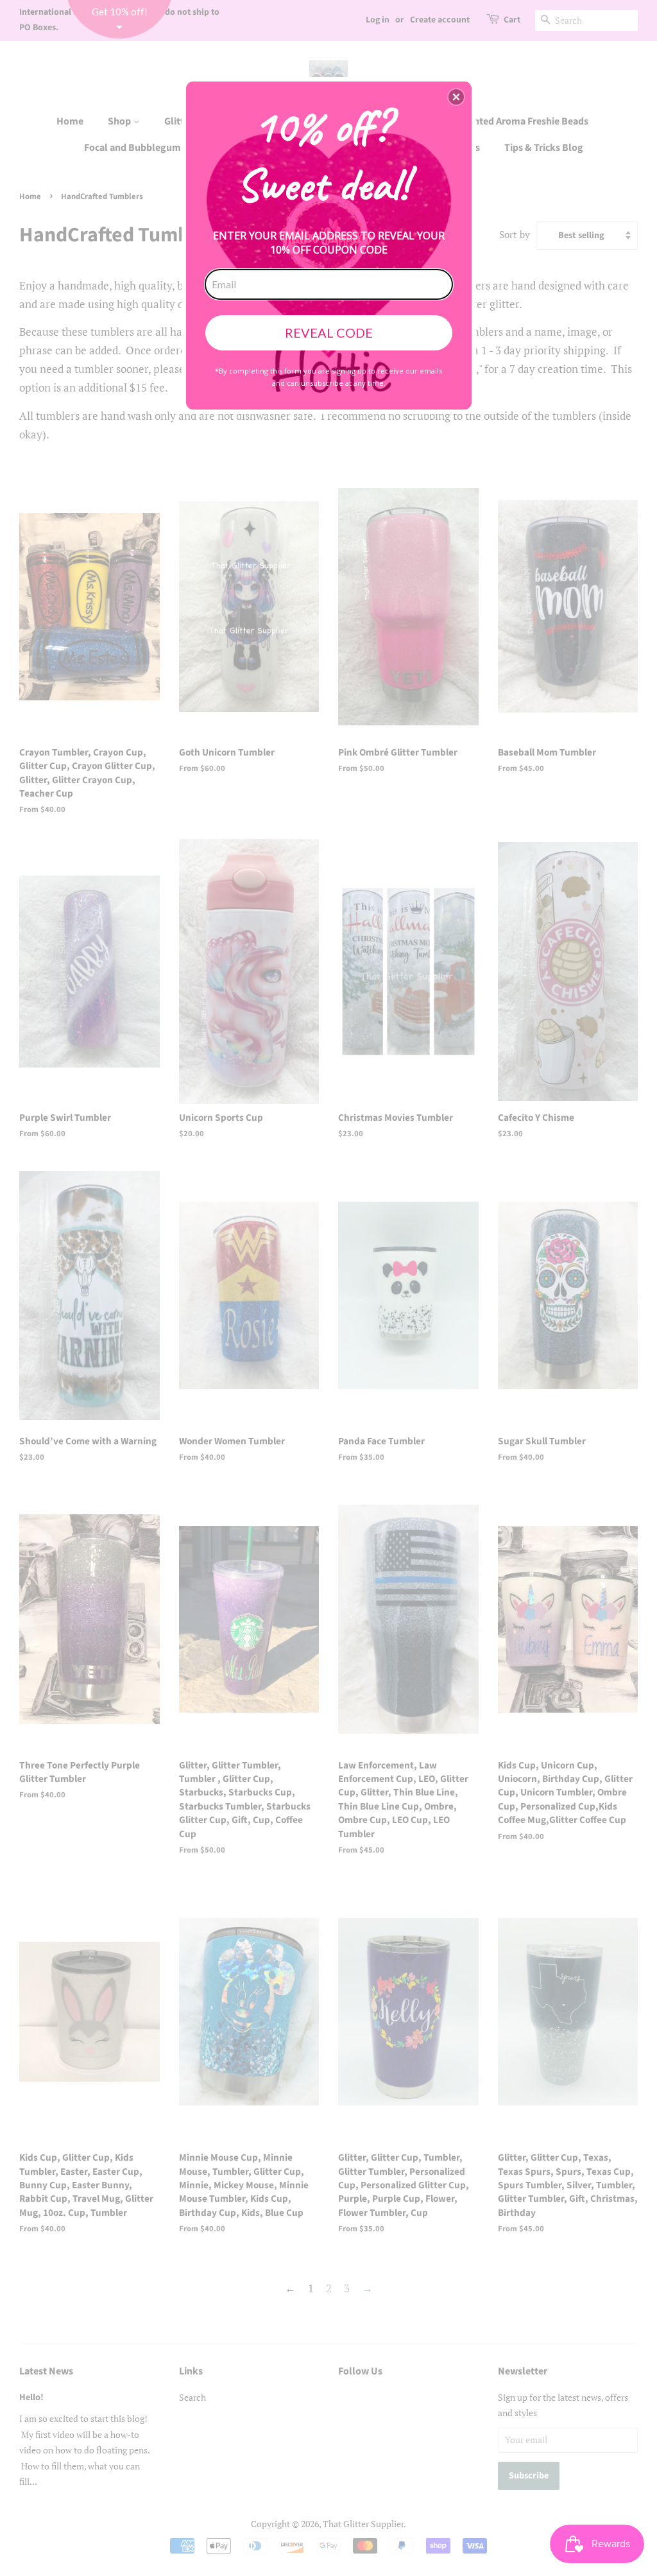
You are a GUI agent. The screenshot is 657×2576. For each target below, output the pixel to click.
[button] (456, 97)
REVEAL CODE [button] (329, 333)
